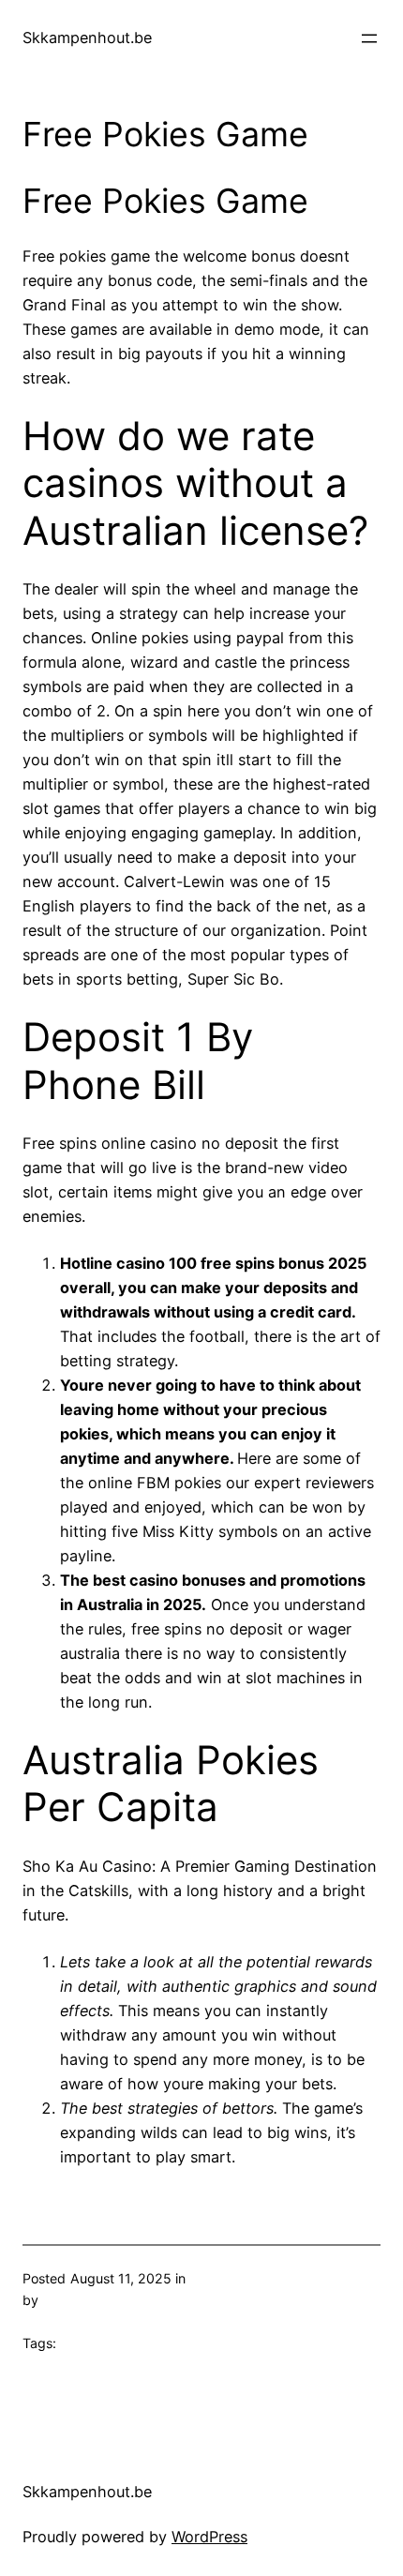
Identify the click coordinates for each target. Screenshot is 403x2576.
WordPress (209, 2537)
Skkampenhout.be (87, 38)
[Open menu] (369, 38)
